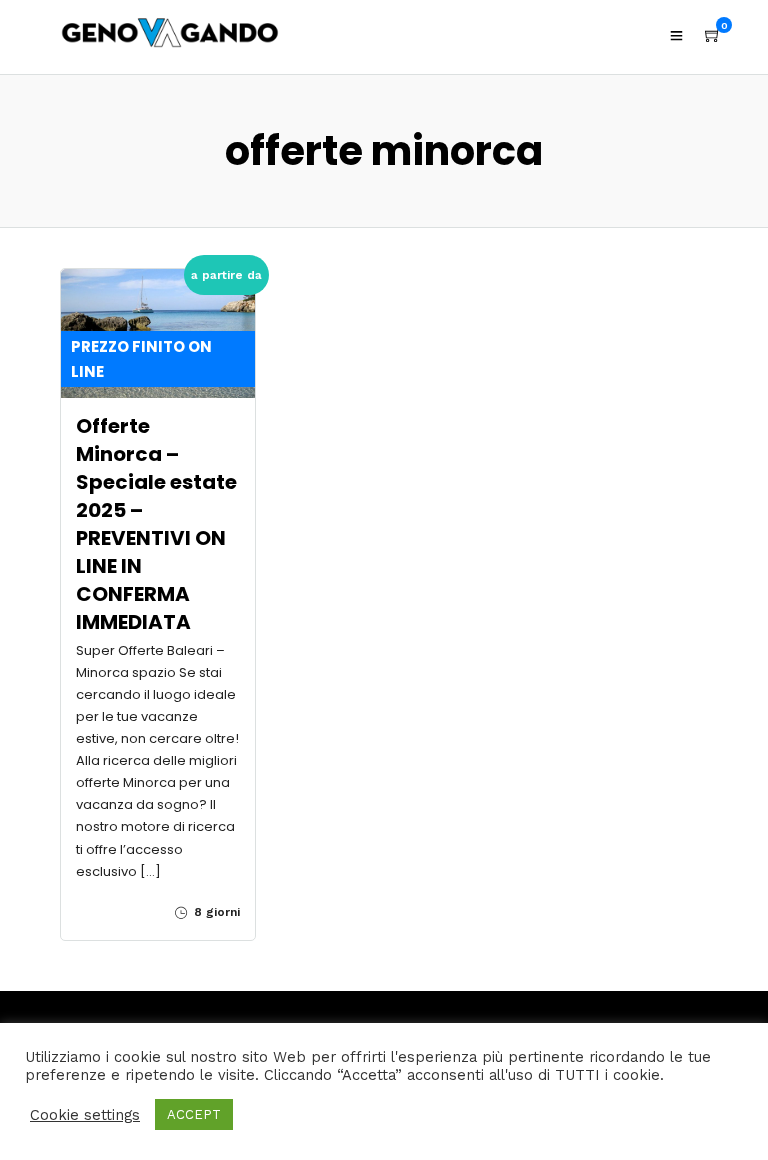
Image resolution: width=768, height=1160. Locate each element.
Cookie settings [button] (85, 1115)
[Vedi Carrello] (713, 36)
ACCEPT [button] (194, 1114)
